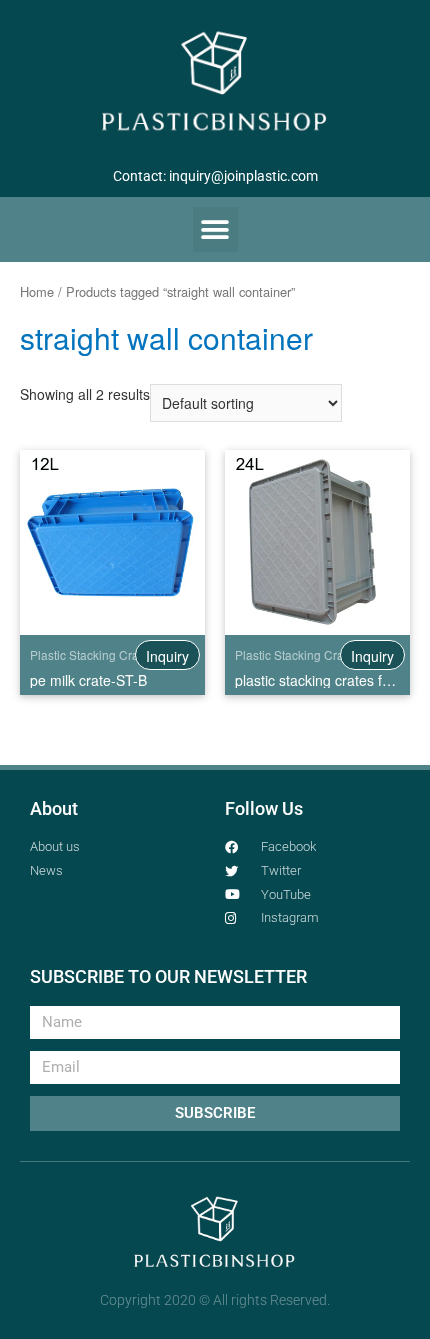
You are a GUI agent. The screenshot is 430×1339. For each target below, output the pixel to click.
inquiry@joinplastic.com (243, 176)
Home (37, 291)
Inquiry (167, 656)
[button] (215, 229)
